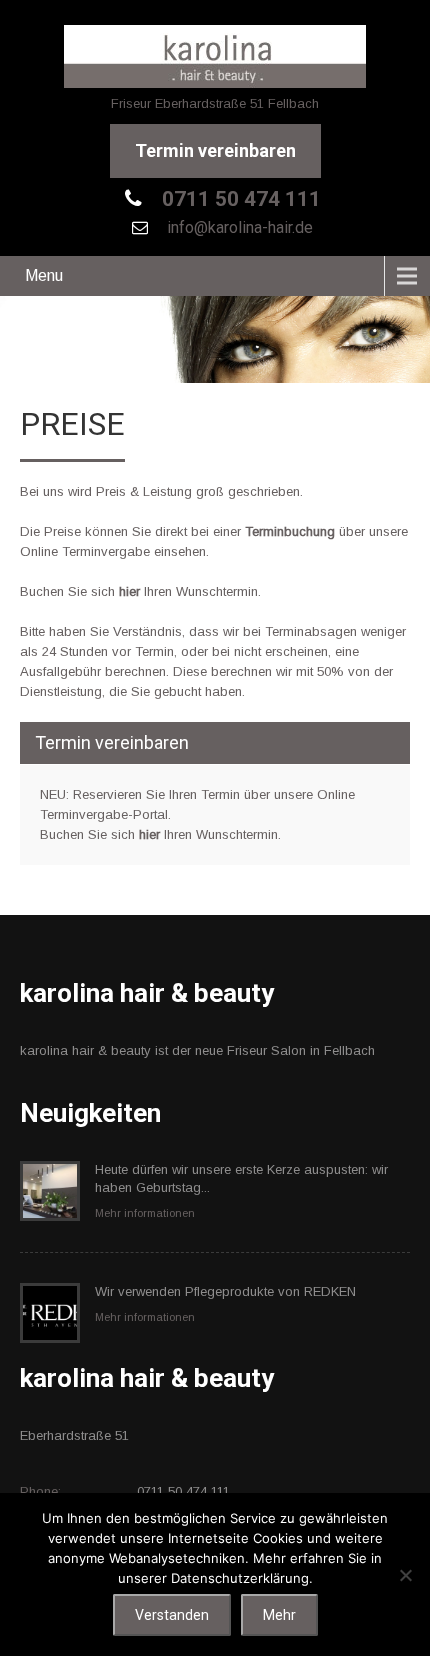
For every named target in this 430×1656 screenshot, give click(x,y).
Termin (220, 794)
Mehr (279, 1615)
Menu (44, 275)
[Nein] (405, 1575)
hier (129, 591)
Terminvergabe (106, 551)
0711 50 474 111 (239, 199)
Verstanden (172, 1615)
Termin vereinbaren (215, 150)
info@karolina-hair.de (238, 227)
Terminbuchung (290, 531)
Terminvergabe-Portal (104, 814)
